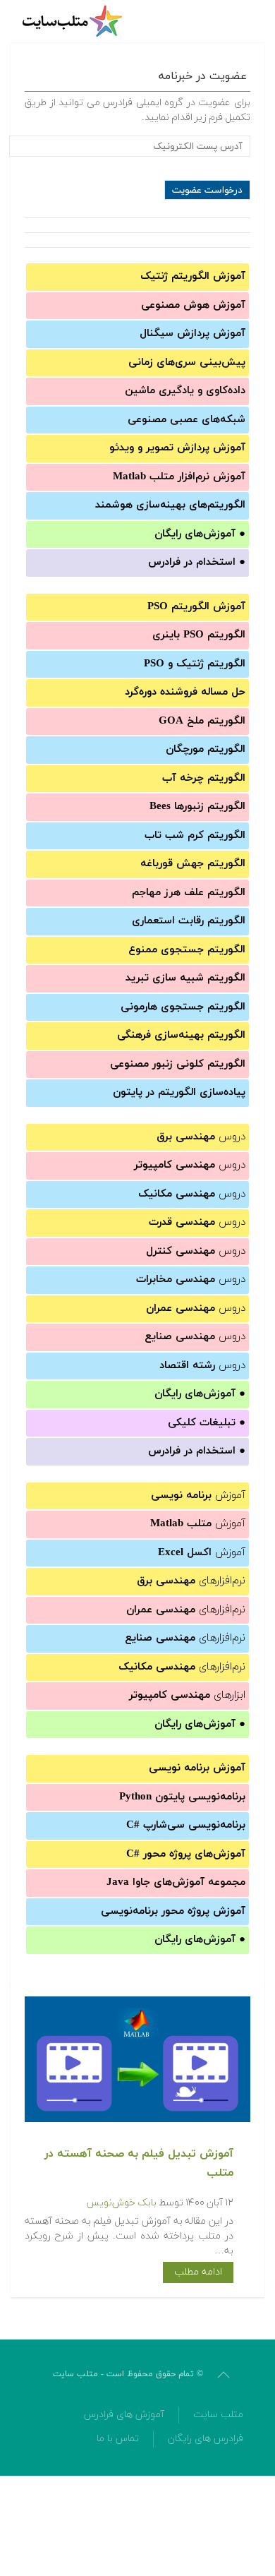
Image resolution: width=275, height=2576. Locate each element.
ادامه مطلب (198, 2272)
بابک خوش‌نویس (122, 2203)
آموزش (198, 1496)
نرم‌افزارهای (191, 1581)
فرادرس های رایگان (206, 2439)
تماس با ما (118, 2439)
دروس (201, 1137)
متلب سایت (218, 2415)
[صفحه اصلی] (74, 21)
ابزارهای (187, 1695)
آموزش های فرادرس (124, 2415)
